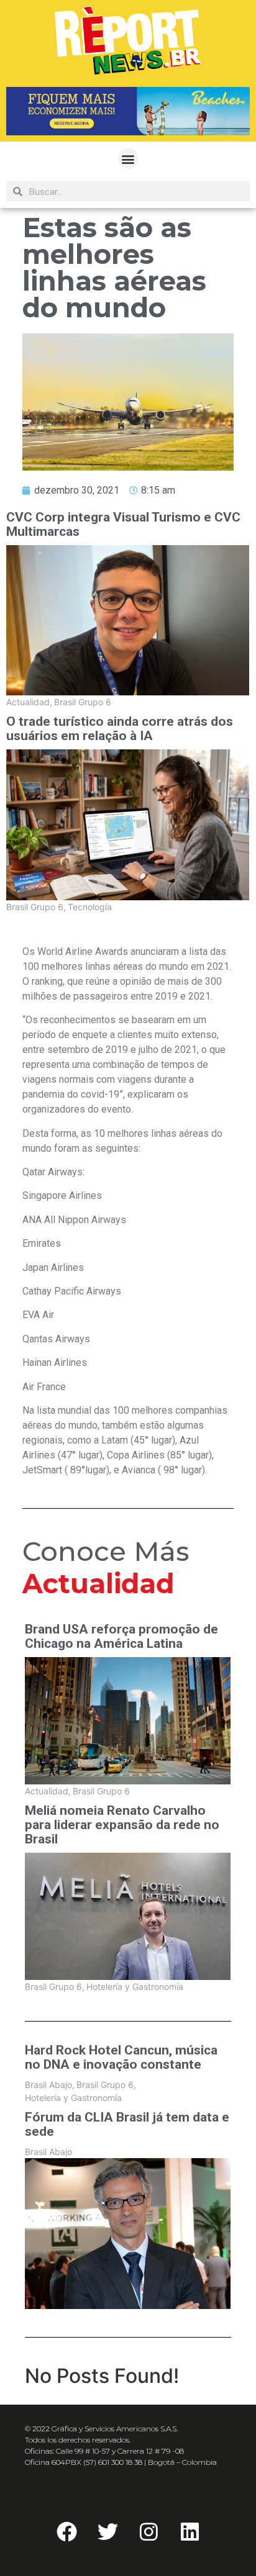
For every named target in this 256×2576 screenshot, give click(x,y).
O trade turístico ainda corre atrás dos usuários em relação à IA (120, 729)
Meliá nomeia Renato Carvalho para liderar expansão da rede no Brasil (122, 1825)
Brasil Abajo (50, 2085)
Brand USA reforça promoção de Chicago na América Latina (121, 1637)
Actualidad (29, 702)
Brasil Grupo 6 (83, 702)
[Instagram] (149, 2531)
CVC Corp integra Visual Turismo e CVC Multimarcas (123, 525)
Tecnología (90, 907)
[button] (128, 159)
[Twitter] (107, 2531)
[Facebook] (66, 2531)
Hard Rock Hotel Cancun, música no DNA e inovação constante (121, 2058)
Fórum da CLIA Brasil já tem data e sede (127, 2125)
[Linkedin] (190, 2531)
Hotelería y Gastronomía (135, 1986)
